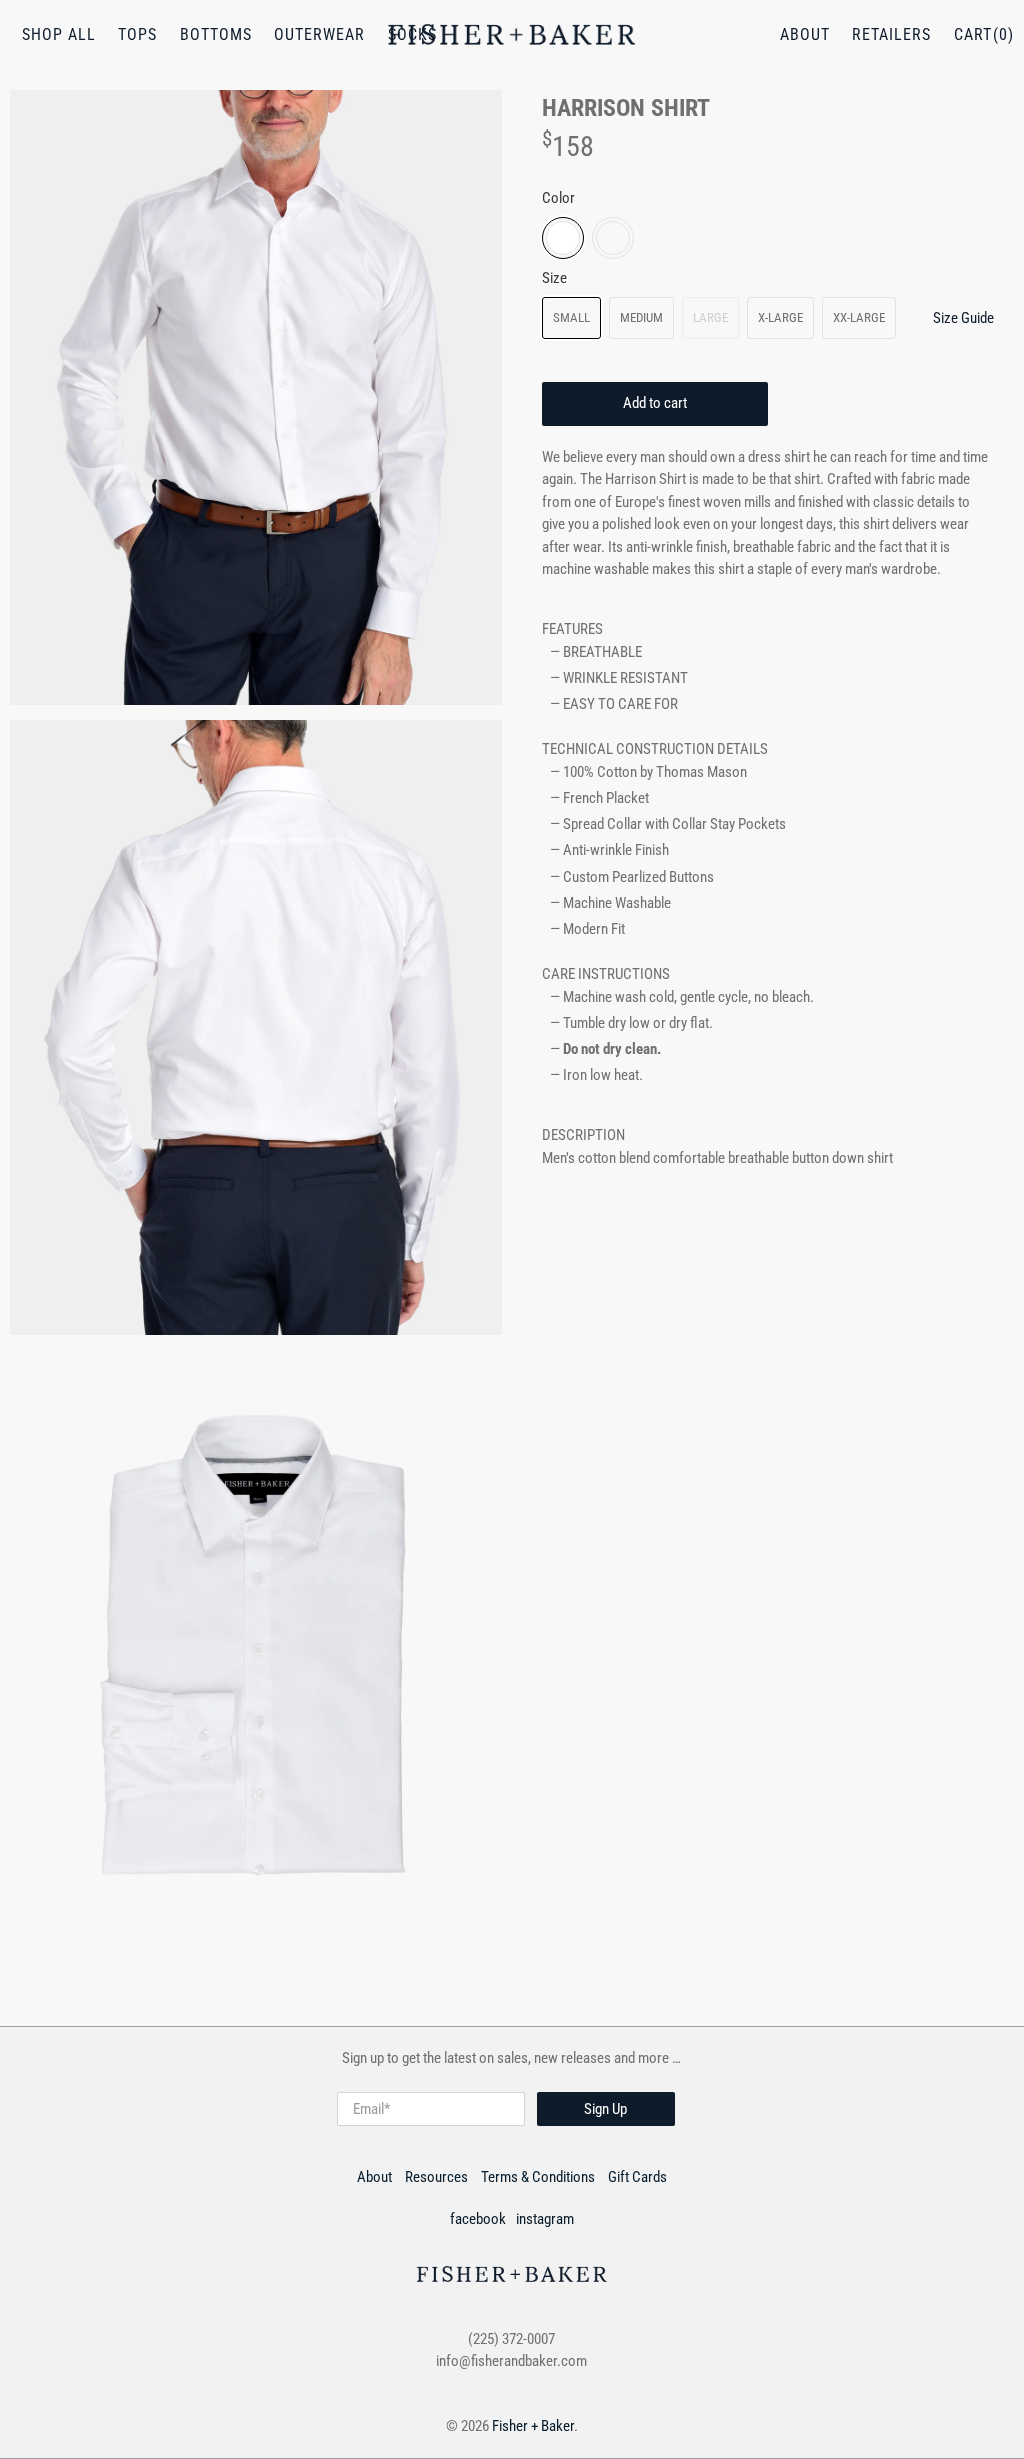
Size (554, 278)
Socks (412, 34)
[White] (563, 238)
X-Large (780, 317)
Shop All (59, 34)
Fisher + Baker (533, 2426)
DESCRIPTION (583, 1135)
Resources (436, 2177)
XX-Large (859, 317)
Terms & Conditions (538, 2177)
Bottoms (216, 34)
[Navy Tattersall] (613, 238)
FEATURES (572, 629)
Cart (973, 34)
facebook (478, 2219)
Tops (137, 34)
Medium (641, 317)
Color (558, 198)
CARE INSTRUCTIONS (606, 974)
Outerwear (319, 34)
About (805, 34)
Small (571, 317)
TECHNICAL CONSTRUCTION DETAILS (655, 749)
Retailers (891, 34)
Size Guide (963, 318)
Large (710, 317)
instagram (545, 2219)
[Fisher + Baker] (512, 34)
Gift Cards (637, 2177)
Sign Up (605, 2109)
